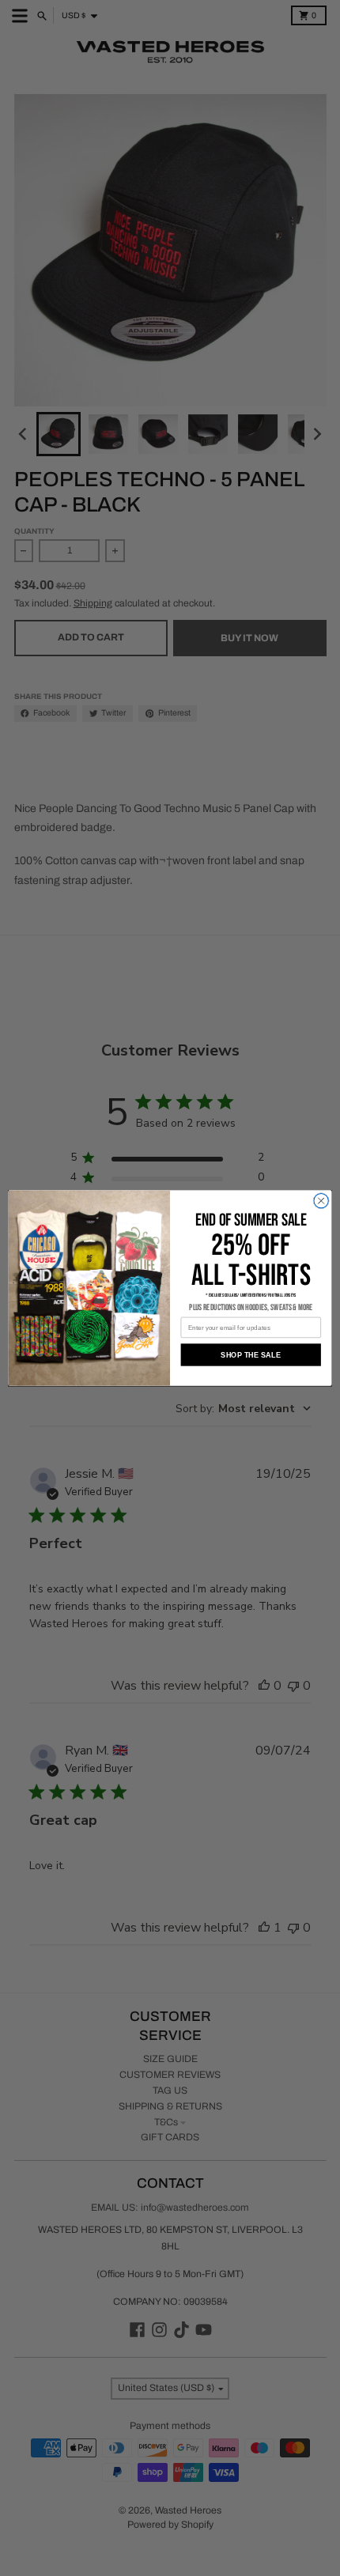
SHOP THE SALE (251, 1354)
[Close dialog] (321, 1200)
